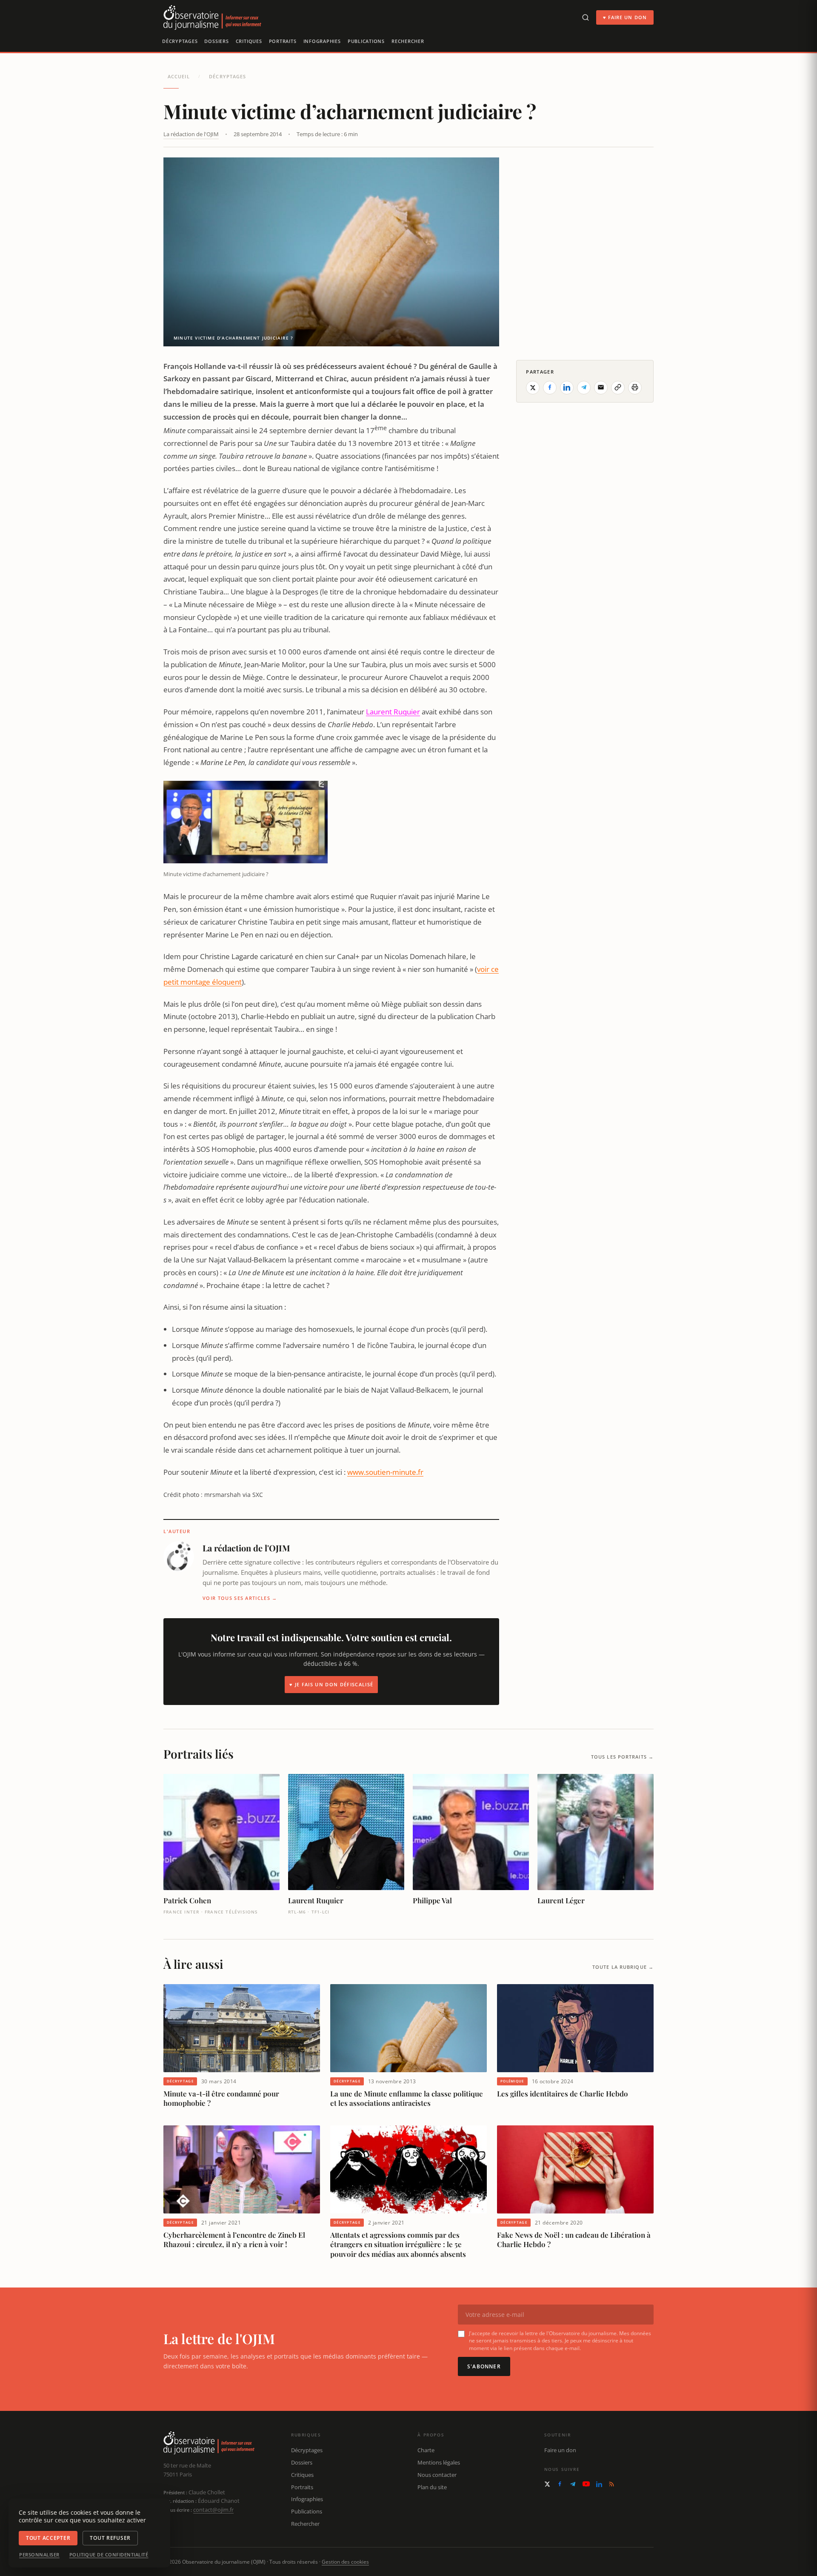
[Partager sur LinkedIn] (567, 387)
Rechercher (408, 41)
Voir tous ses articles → (240, 1598)
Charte (426, 2450)
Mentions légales (439, 2462)
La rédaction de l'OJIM (191, 134)
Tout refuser (110, 2538)
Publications (366, 41)
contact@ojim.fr (213, 2510)
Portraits (283, 41)
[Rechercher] (586, 17)
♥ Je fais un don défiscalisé (331, 1684)
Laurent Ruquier (393, 712)
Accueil (179, 76)
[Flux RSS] (611, 2484)
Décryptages (180, 41)
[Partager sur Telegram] (584, 387)
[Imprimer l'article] (635, 387)
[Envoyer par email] (601, 387)
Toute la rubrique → (623, 1967)
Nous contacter (437, 2475)
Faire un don (560, 2450)
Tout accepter (48, 2538)
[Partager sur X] (533, 387)
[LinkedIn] (599, 2484)
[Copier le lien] (618, 387)
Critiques (249, 41)
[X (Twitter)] (547, 2484)
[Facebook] (560, 2484)
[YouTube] (586, 2484)
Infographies (322, 41)
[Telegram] (573, 2484)
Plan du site (432, 2487)
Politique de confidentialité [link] (109, 2555)
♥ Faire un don (625, 17)
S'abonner (484, 2366)
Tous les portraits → (622, 1757)
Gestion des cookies (345, 2562)
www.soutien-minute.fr (385, 1472)
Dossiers (216, 41)
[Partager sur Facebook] (550, 387)
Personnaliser (39, 2555)
